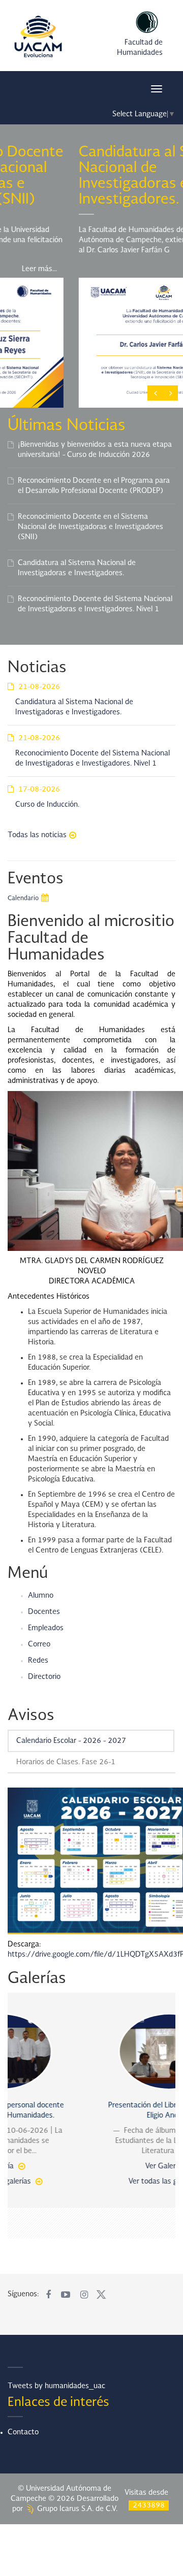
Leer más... (151, 269)
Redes (38, 1661)
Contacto (23, 2432)
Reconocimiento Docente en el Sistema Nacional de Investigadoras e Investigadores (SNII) (90, 527)
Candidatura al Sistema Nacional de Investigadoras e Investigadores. (77, 568)
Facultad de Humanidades (140, 48)
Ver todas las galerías (87, 2182)
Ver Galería (87, 2166)
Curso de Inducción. (47, 805)
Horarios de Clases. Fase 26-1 (66, 1762)
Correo (39, 1644)
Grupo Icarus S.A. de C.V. (76, 2509)
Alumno (41, 1596)
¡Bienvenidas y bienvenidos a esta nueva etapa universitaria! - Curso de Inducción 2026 (95, 450)
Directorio (44, 1677)
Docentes (44, 1612)
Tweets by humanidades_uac (56, 2386)
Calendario (23, 899)
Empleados (46, 1628)
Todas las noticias (37, 835)
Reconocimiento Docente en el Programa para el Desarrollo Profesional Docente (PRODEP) (94, 486)
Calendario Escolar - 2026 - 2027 (71, 1741)
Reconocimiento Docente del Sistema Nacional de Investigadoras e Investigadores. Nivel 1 (95, 604)
